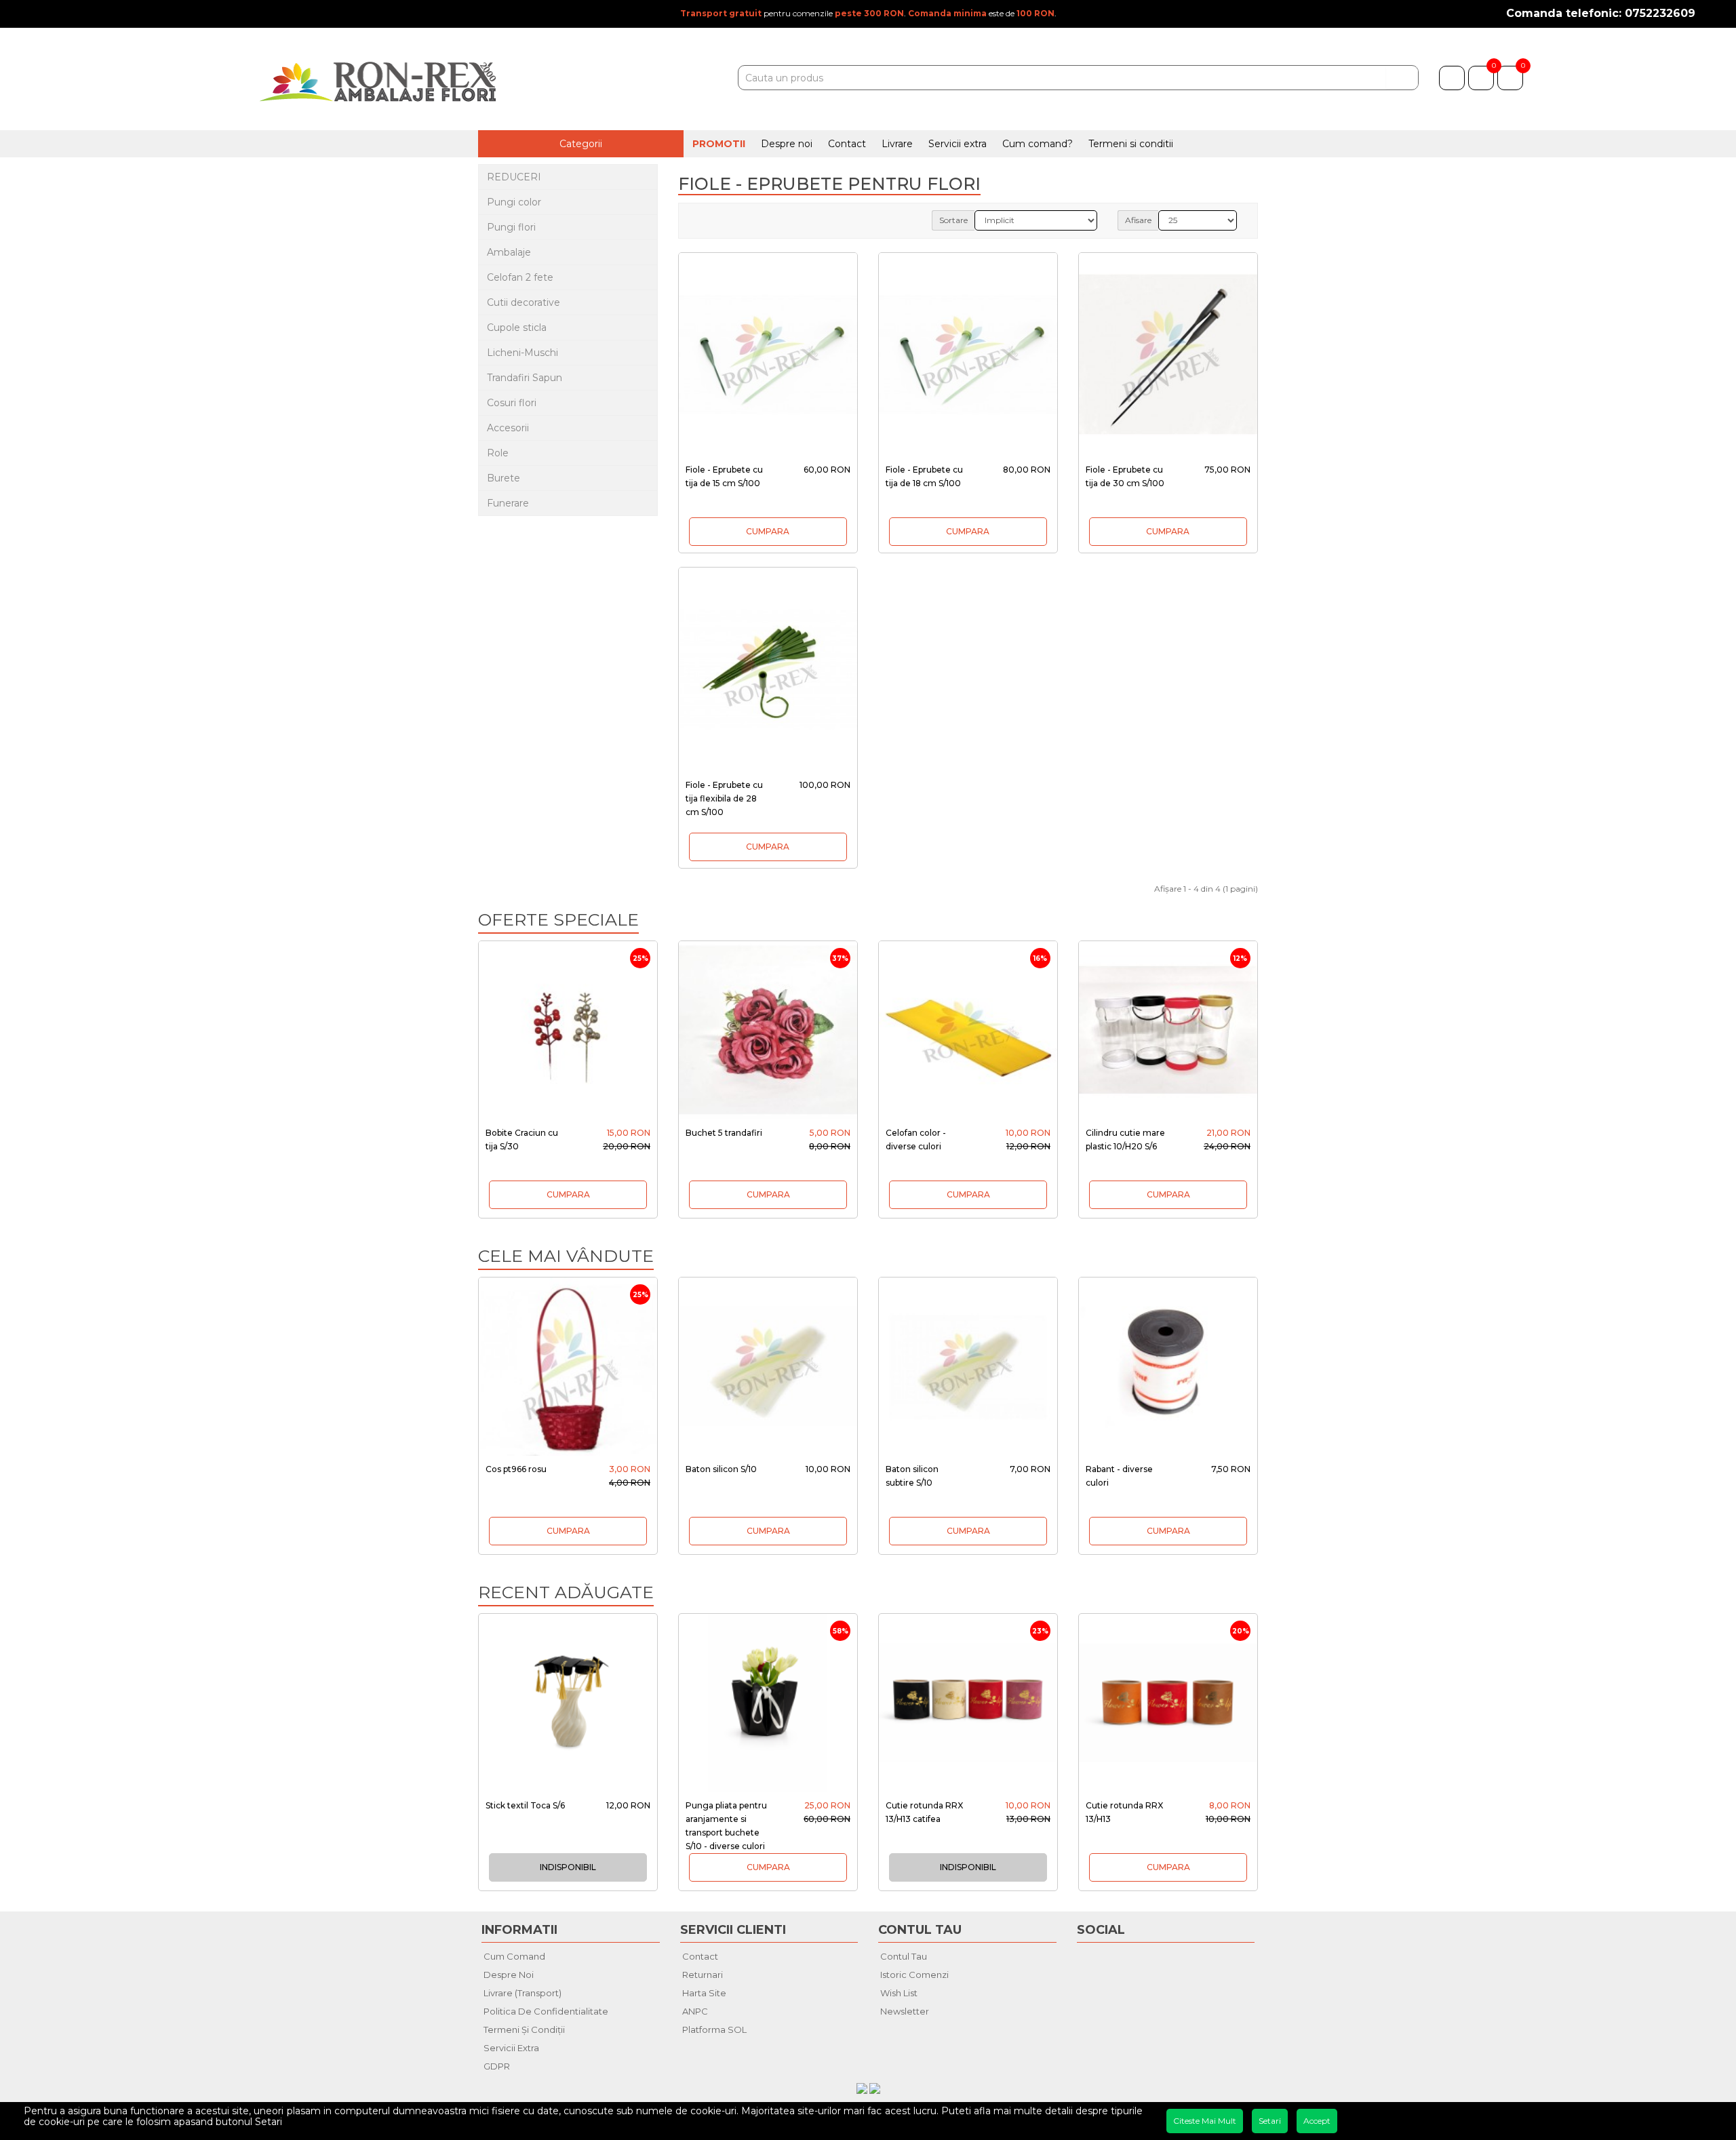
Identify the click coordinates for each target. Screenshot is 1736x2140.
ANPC (695, 2011)
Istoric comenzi (914, 1975)
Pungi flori (511, 227)
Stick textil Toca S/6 (525, 1805)
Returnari (703, 1975)
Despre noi (787, 144)
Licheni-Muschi (522, 353)
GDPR (497, 2066)
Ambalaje (509, 252)
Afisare (1138, 220)
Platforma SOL (714, 2029)
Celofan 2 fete (520, 277)
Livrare (897, 144)
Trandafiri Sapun (525, 378)
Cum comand (514, 1956)
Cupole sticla (517, 328)
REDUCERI (514, 177)
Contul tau (904, 1956)
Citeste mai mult (1205, 2121)
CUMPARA (768, 531)
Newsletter (905, 2011)
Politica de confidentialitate (546, 2011)
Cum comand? (1038, 144)
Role (498, 453)
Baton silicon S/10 (721, 1469)
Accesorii (508, 428)
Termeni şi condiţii (524, 2029)
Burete (504, 478)
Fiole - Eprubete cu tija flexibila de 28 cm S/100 (724, 798)
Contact (847, 144)
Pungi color (514, 202)
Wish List (899, 1993)
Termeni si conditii (1131, 144)
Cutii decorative (524, 302)
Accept (1317, 2121)
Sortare (953, 220)
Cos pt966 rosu (516, 1469)
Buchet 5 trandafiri (724, 1133)
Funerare (508, 503)
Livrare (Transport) (522, 1993)
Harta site (704, 1993)
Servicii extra (958, 144)
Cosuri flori (512, 403)
